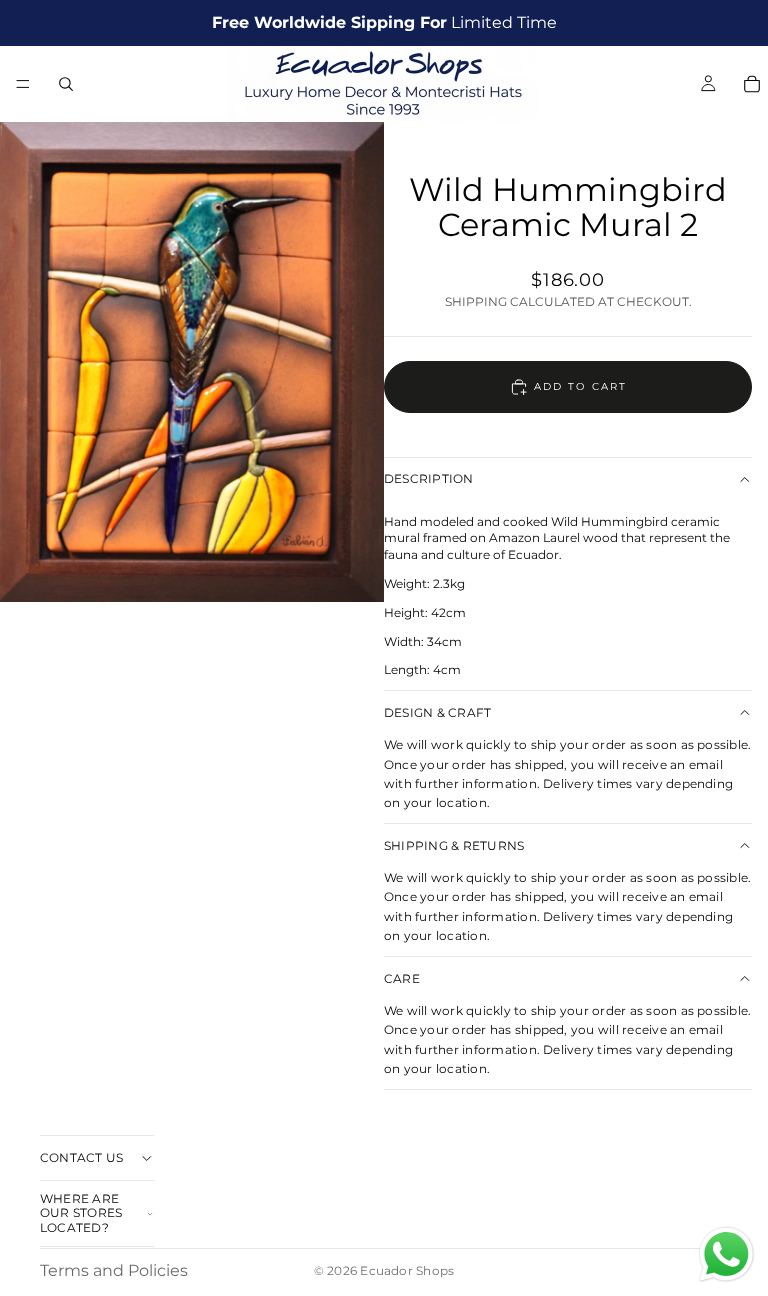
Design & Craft (437, 712)
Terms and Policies (114, 1270)
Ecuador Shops (407, 1270)
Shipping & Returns (454, 845)
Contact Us (81, 1157)
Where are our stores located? (81, 1213)
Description (429, 478)
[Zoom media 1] (192, 362)
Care (402, 978)
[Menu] (23, 84)
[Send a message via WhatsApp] (726, 1254)
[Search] (66, 84)
